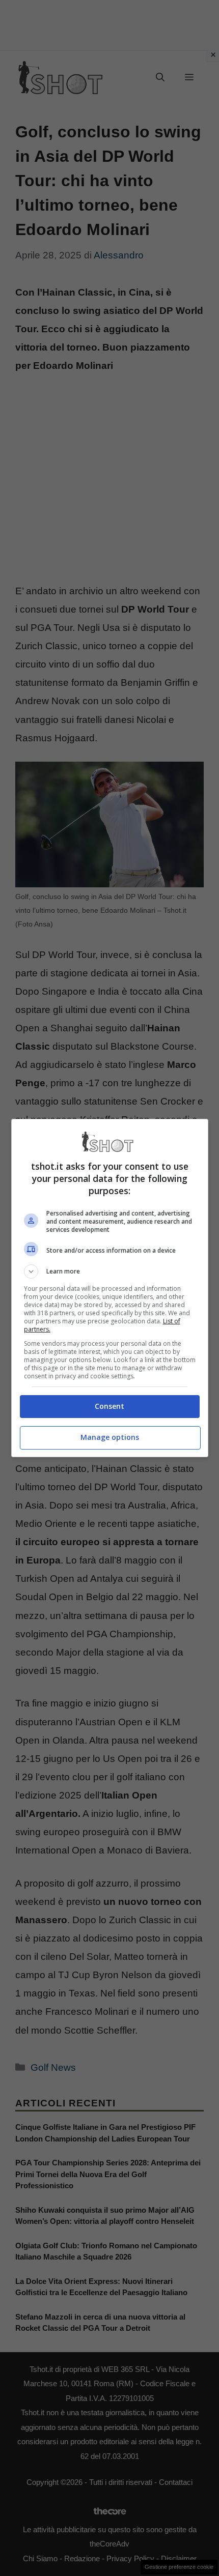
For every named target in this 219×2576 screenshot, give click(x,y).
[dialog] (110, 1288)
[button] (110, 1271)
